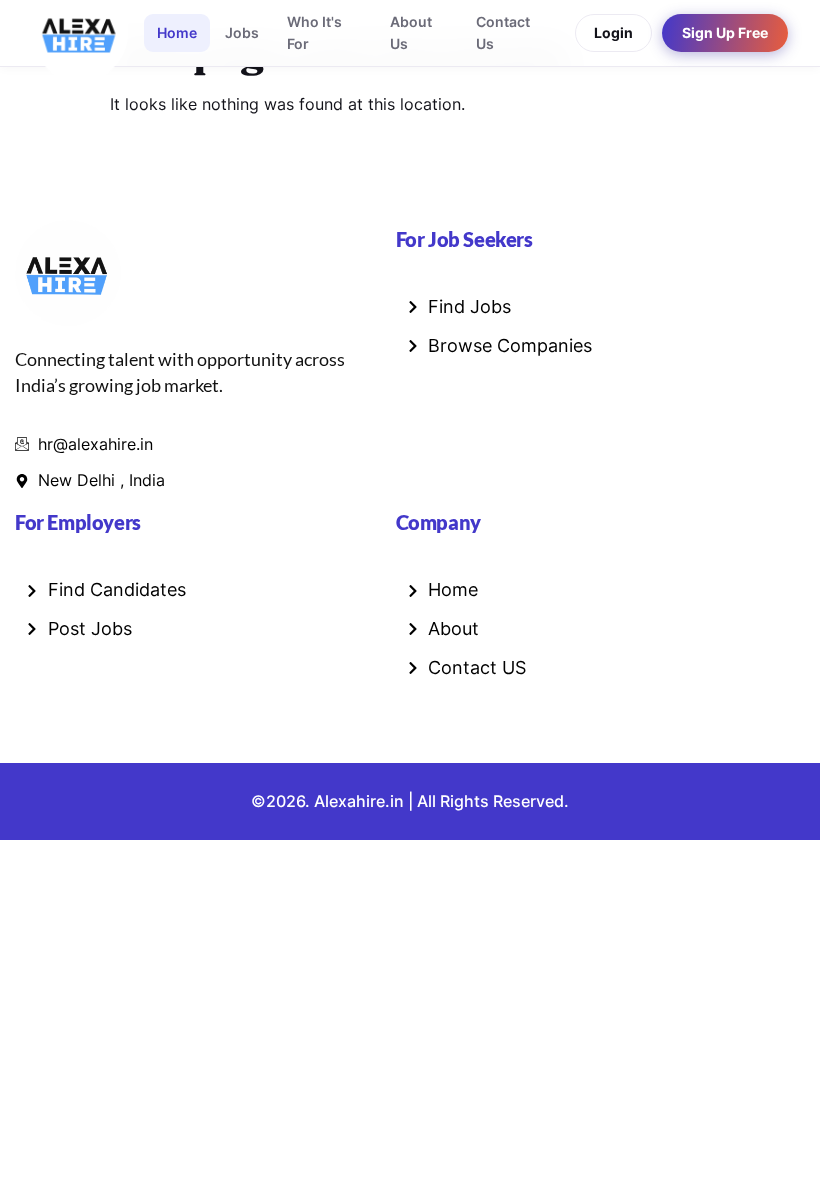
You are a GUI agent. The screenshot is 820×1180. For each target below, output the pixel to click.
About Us (411, 32)
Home (177, 32)
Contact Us (503, 32)
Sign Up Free (725, 33)
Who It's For (314, 32)
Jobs (242, 32)
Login (613, 33)
